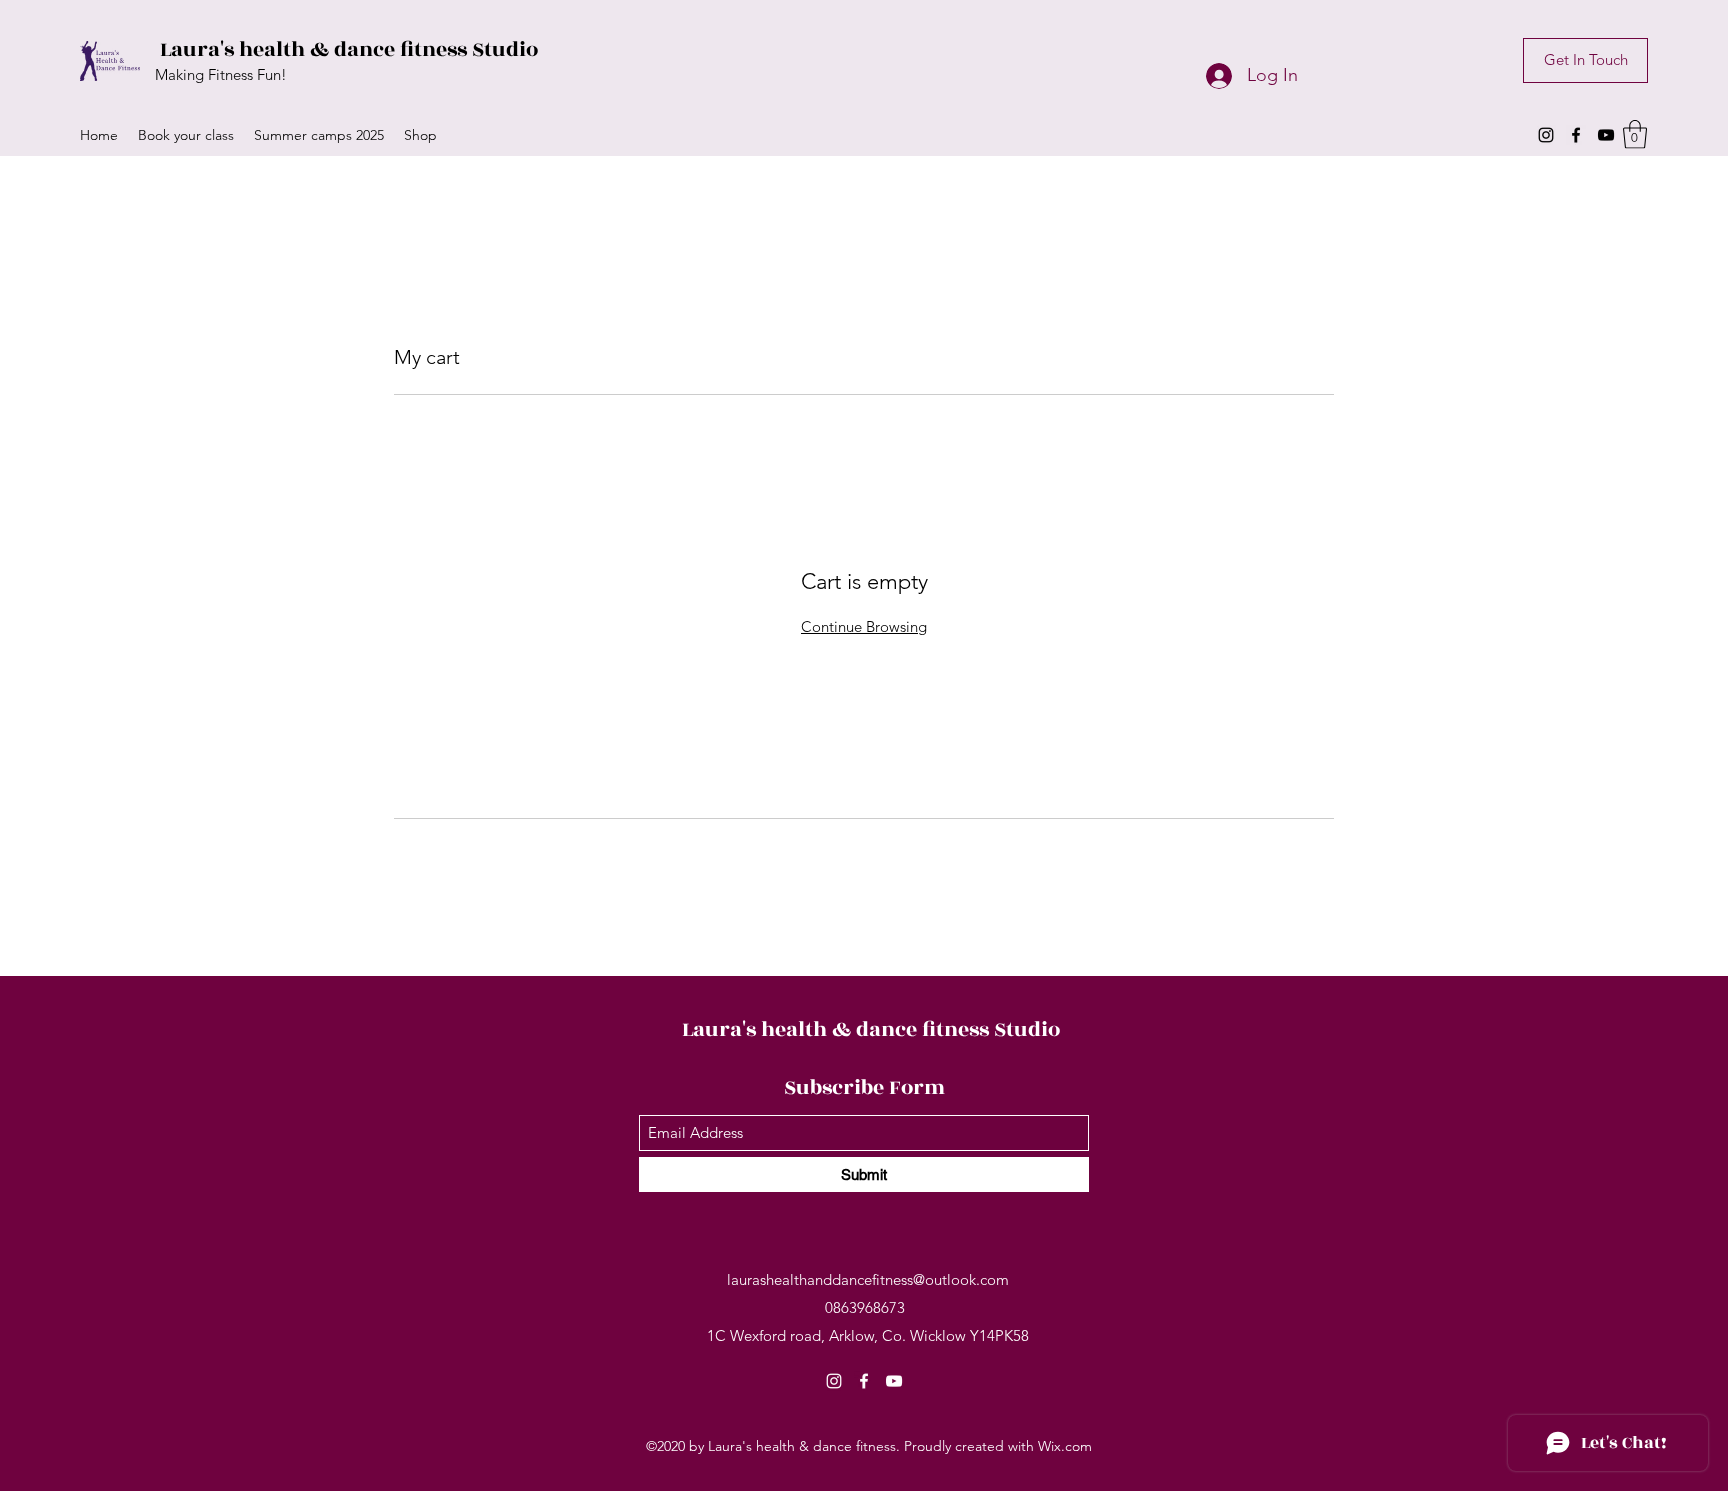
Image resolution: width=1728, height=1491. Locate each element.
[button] (1635, 134)
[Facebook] (1576, 135)
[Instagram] (1546, 135)
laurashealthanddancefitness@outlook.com (868, 1279)
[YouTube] (1606, 135)
